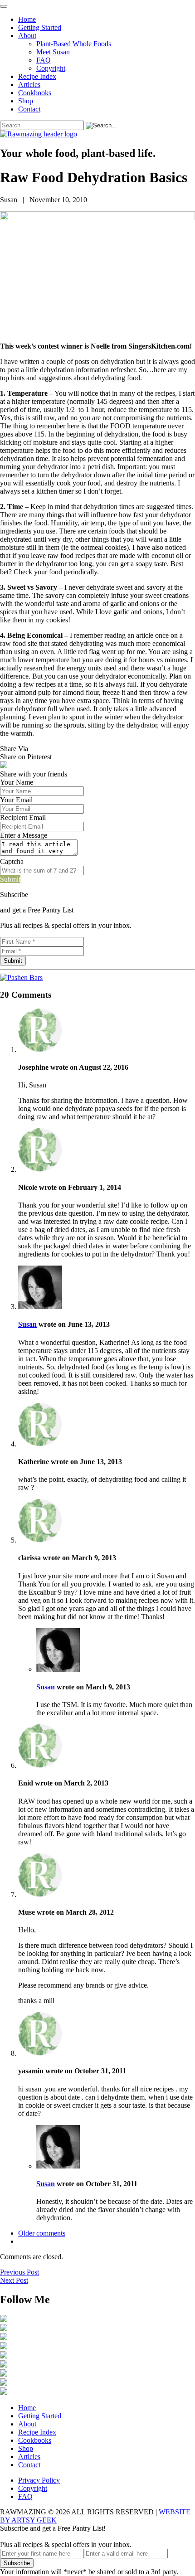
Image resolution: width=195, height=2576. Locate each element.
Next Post (14, 2280)
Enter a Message (24, 835)
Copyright (51, 68)
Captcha (12, 861)
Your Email (16, 800)
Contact (29, 109)
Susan (27, 1324)
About (27, 36)
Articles (29, 85)
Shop (26, 101)
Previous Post (19, 2272)
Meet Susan (53, 52)
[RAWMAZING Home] (97, 134)
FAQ (44, 60)
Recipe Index (37, 76)
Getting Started (40, 27)
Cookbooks (35, 93)
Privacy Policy (39, 2480)
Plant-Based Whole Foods (74, 44)
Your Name (17, 782)
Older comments (42, 2233)
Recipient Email (23, 817)
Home (27, 19)
